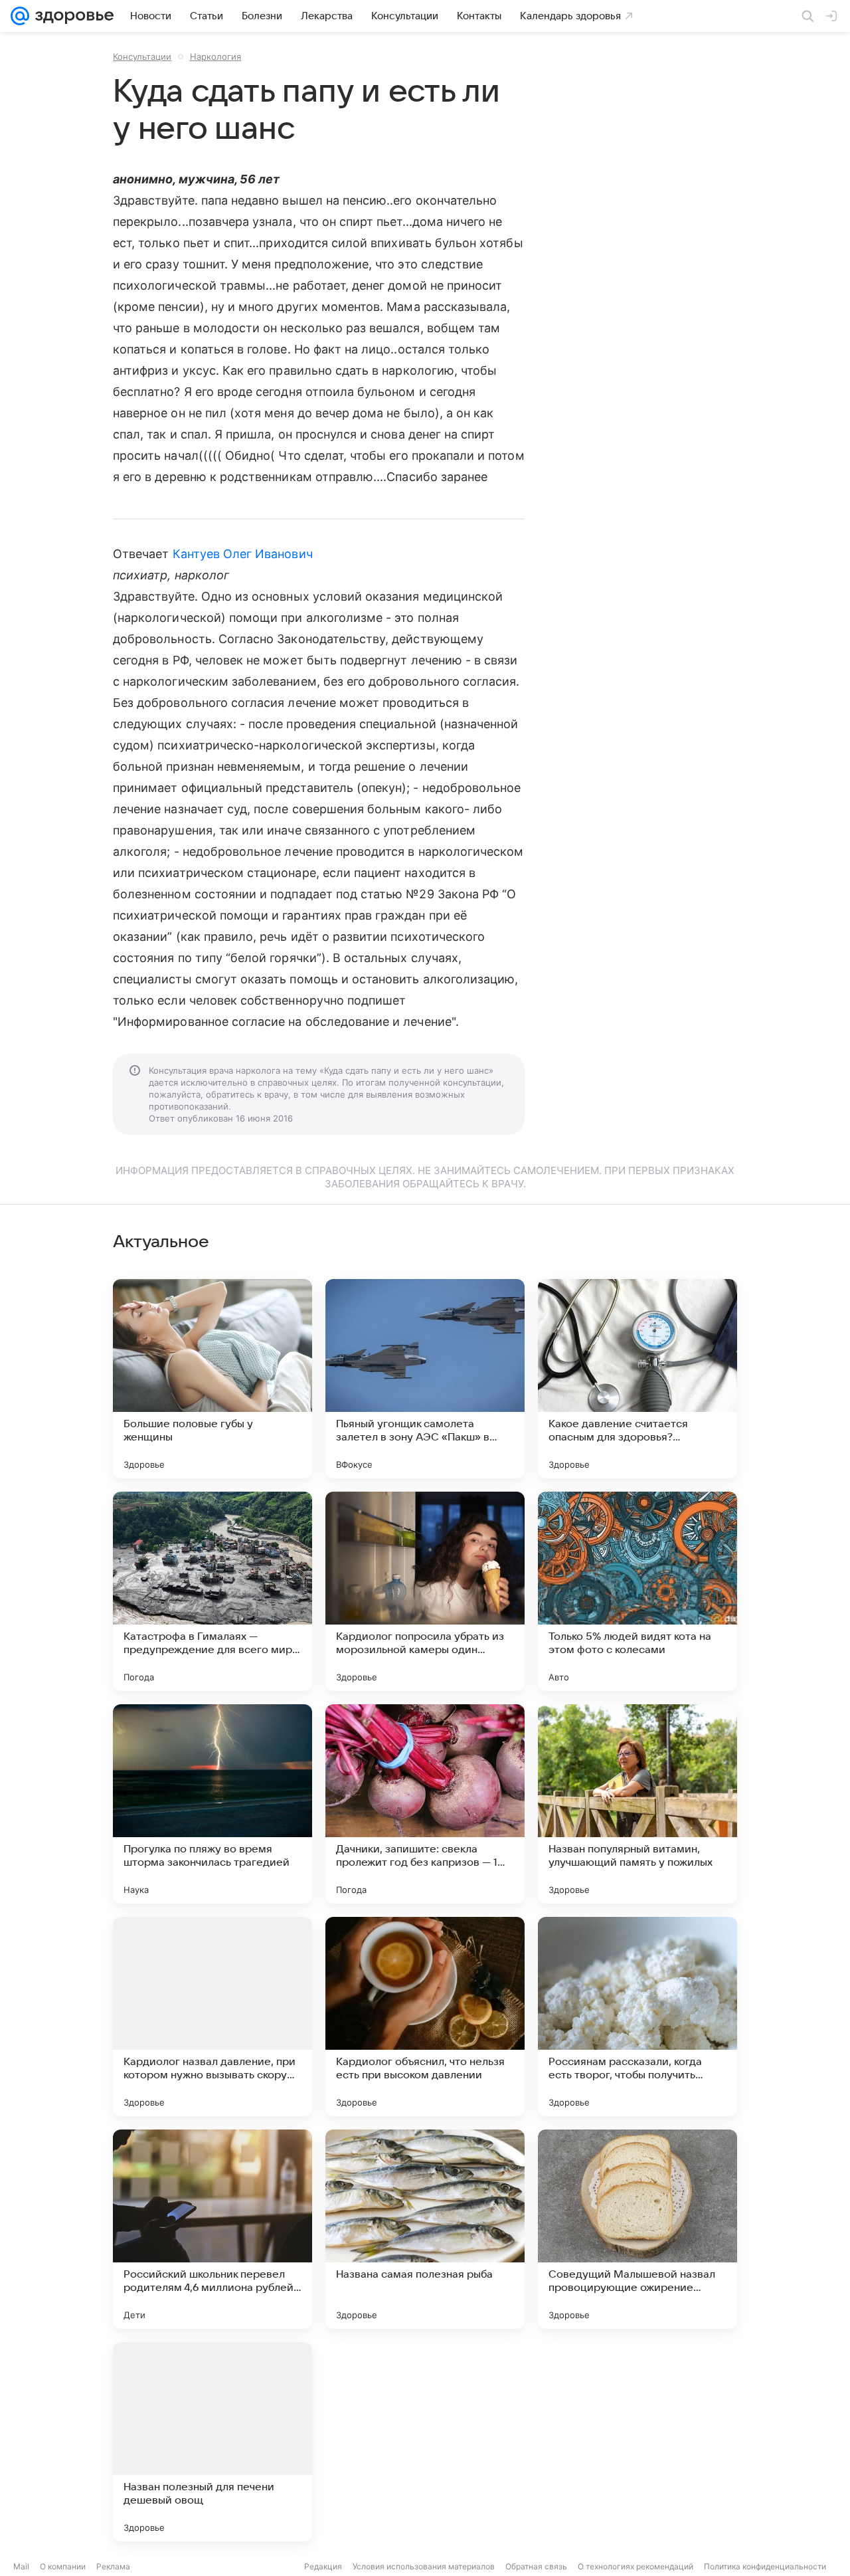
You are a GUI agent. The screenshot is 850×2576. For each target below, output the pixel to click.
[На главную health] (72, 16)
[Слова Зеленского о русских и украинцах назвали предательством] (637, 2442)
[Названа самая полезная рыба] (425, 2229)
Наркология (215, 56)
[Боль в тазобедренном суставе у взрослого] (425, 2442)
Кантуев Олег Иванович (243, 554)
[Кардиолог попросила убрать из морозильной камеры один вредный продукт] (425, 1591)
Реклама (113, 2566)
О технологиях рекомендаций (636, 2566)
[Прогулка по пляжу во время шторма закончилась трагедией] (212, 1804)
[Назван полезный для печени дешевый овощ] (212, 2442)
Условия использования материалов (424, 2566)
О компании (63, 2566)
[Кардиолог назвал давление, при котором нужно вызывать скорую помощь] (212, 2017)
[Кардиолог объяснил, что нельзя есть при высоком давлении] (425, 2017)
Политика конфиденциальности (765, 2566)
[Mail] (20, 16)
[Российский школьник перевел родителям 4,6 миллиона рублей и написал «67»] (212, 2229)
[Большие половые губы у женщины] (212, 1379)
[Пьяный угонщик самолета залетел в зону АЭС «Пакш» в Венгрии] (425, 1379)
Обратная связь (536, 2566)
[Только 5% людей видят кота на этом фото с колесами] (637, 1591)
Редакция (323, 2566)
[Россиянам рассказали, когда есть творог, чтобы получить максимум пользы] (637, 2017)
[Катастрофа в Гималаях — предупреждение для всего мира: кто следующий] (212, 1591)
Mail (21, 2566)
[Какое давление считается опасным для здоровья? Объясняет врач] (637, 1379)
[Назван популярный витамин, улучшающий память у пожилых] (637, 1804)
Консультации (142, 56)
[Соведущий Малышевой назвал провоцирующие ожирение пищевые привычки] (637, 2229)
